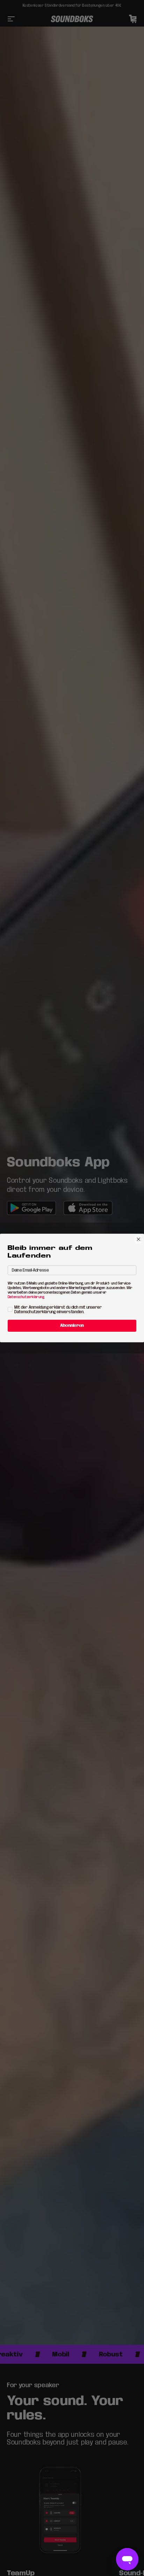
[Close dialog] (139, 1239)
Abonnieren (72, 1326)
